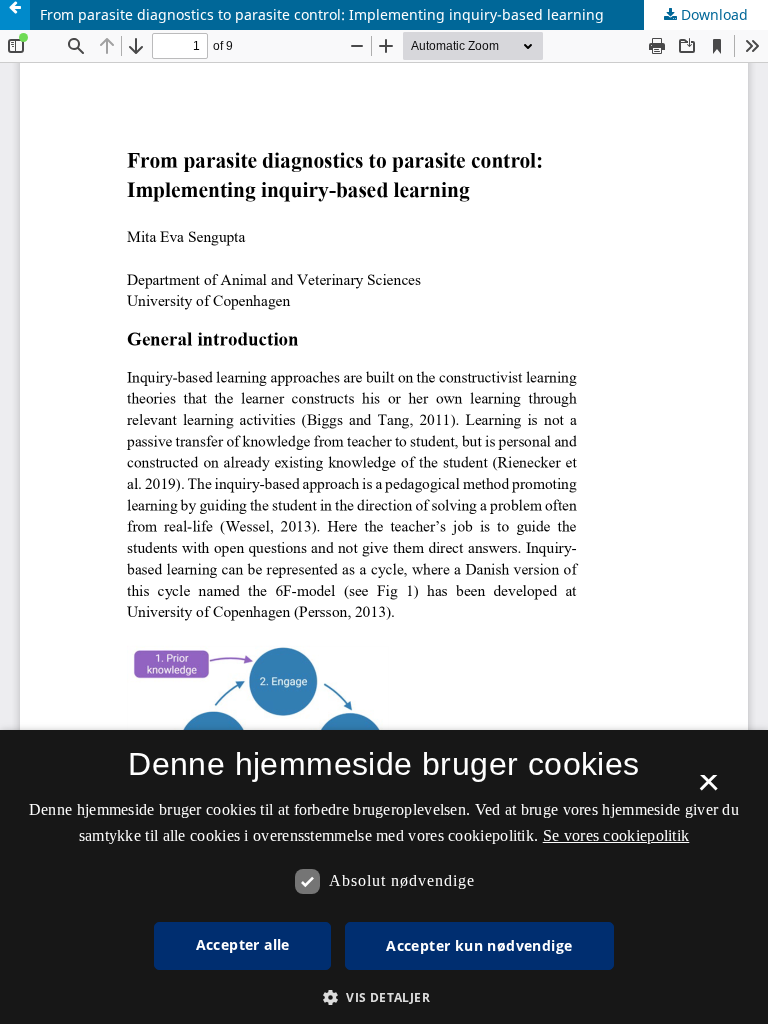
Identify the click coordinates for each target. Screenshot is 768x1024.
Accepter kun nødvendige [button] (479, 945)
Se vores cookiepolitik (616, 835)
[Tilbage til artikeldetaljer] (15, 15)
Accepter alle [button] (243, 944)
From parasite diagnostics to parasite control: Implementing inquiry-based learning (322, 14)
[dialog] (384, 877)
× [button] (708, 789)
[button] (384, 997)
